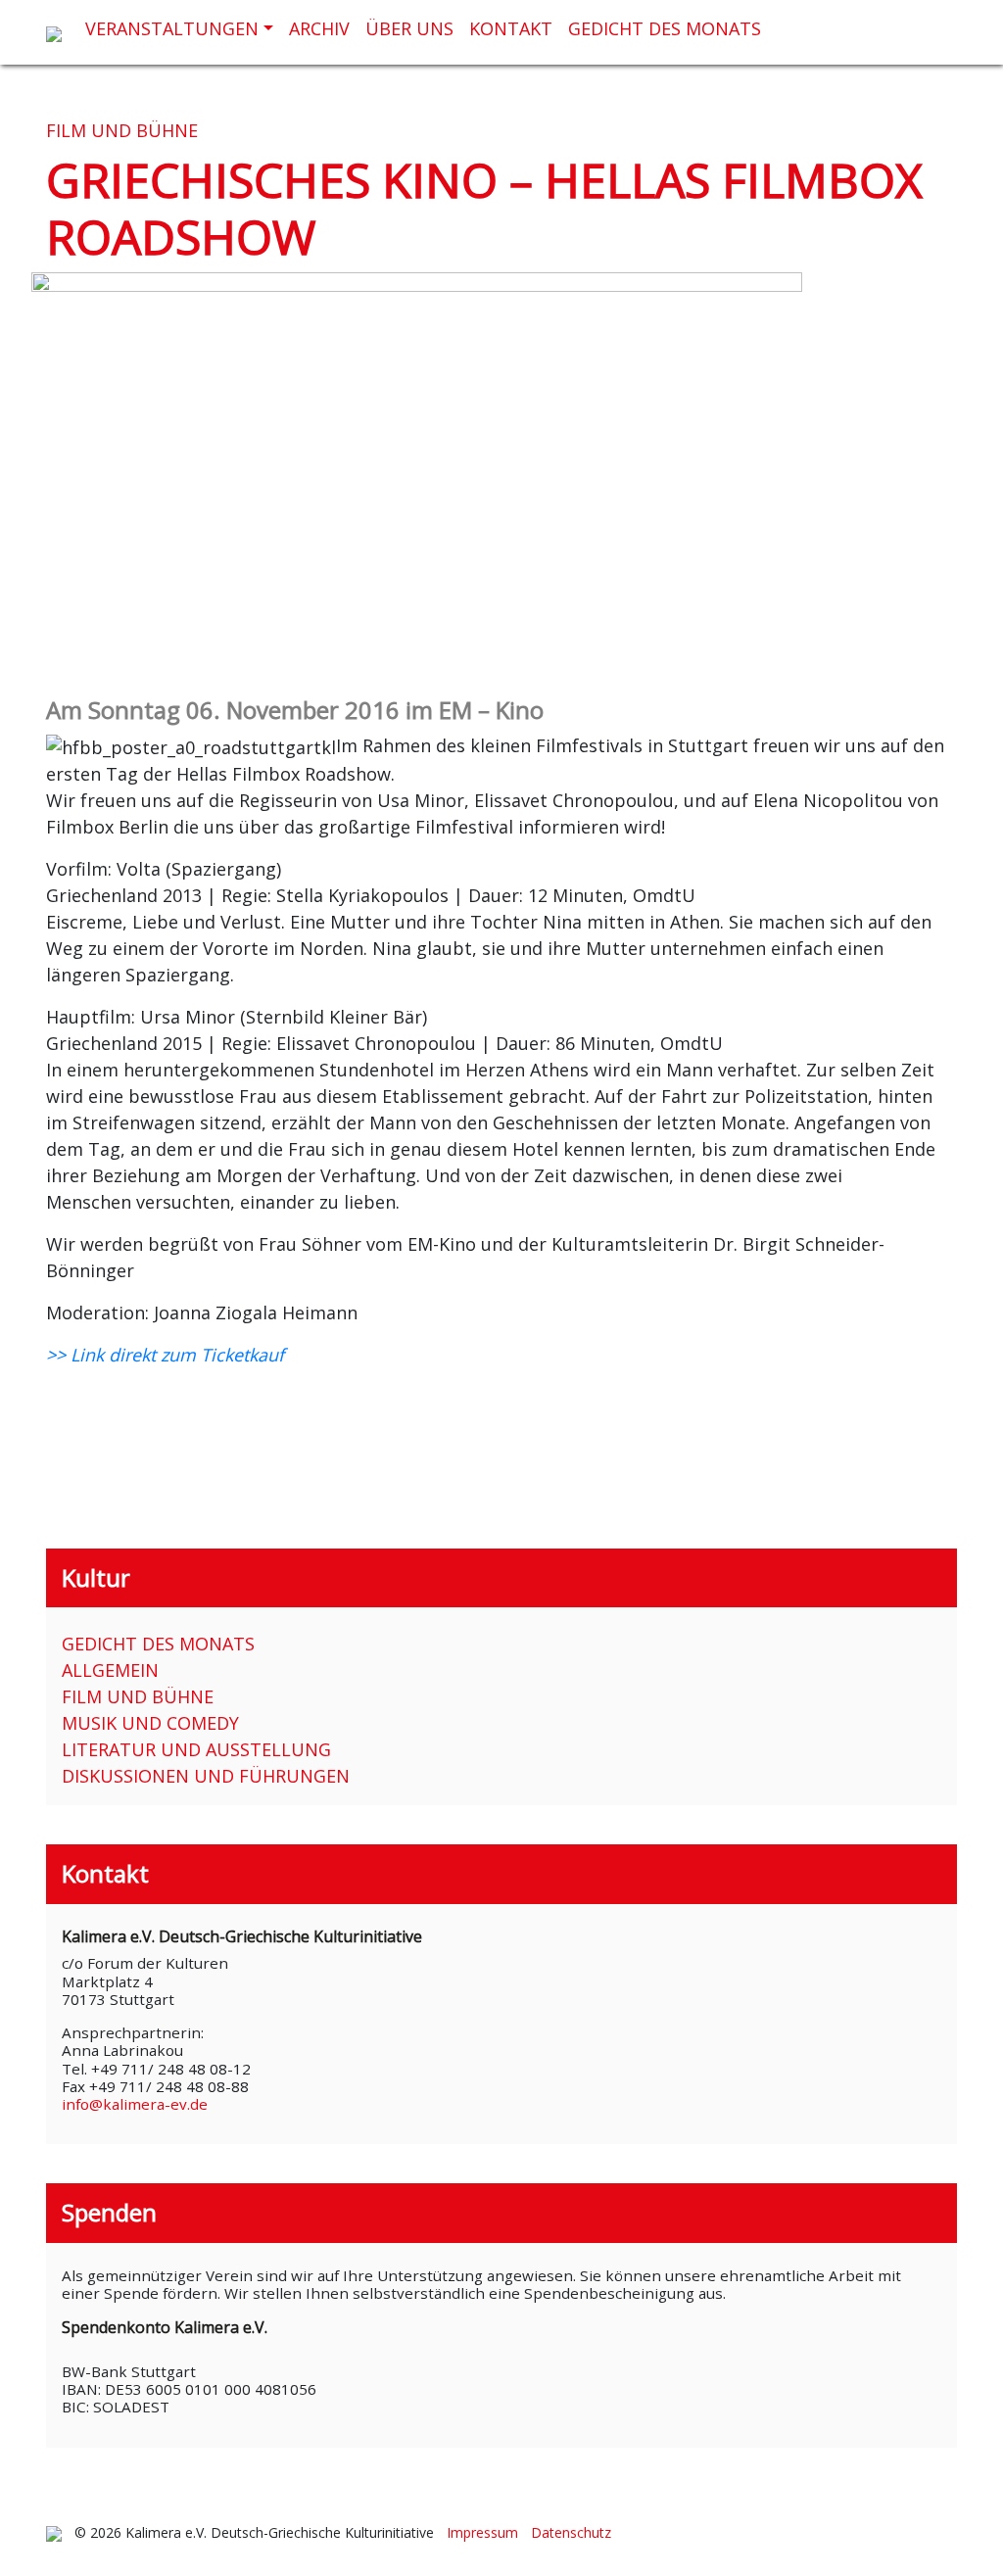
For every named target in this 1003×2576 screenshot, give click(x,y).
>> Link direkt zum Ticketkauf (165, 1355)
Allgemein (110, 1670)
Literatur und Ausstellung (196, 1749)
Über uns (409, 28)
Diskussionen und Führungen (206, 1776)
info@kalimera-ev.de (135, 2104)
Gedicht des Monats (665, 28)
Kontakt (511, 28)
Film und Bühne (122, 130)
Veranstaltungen (172, 28)
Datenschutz (571, 2532)
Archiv (319, 28)
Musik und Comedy (150, 1723)
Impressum (482, 2532)
